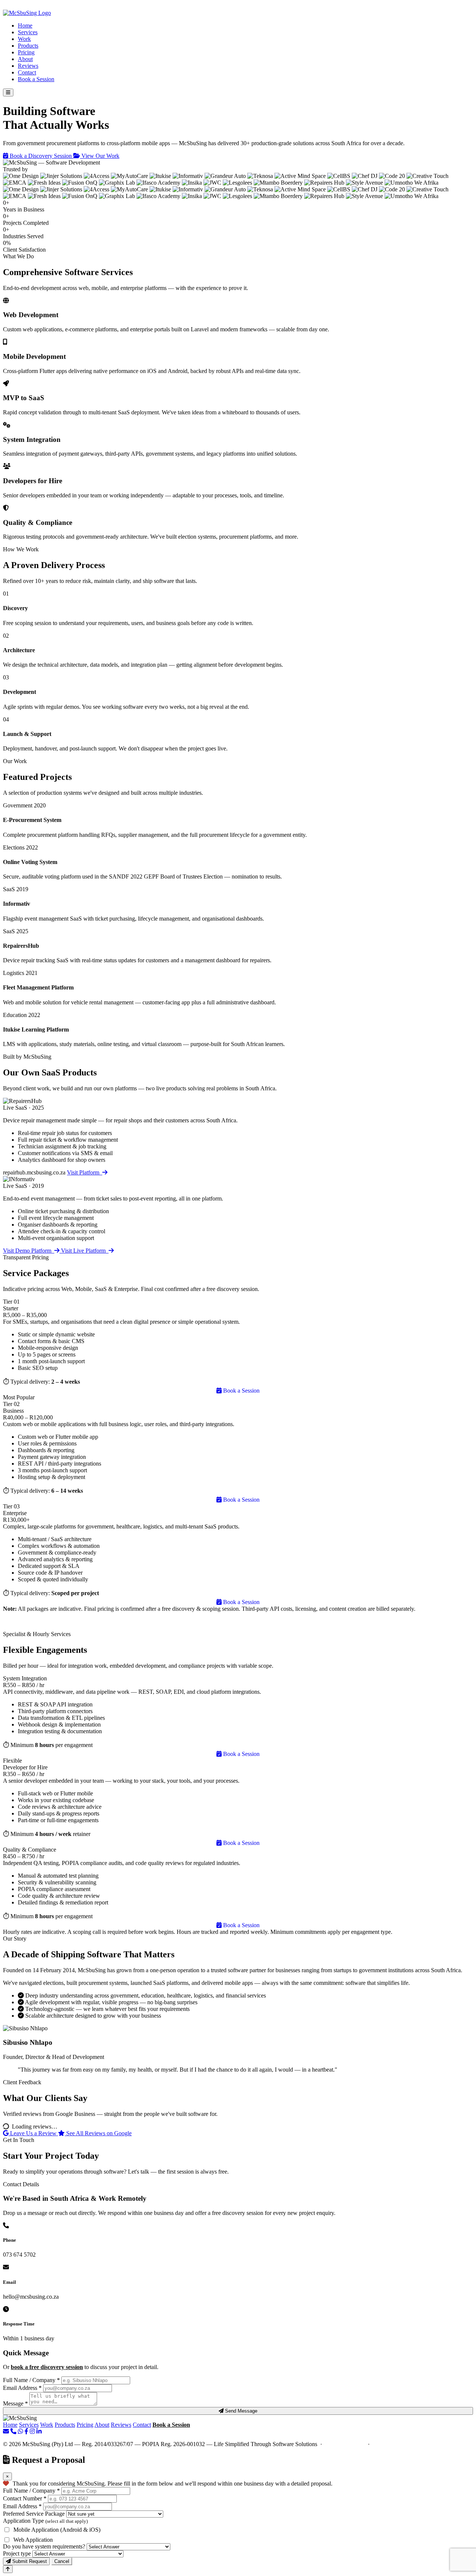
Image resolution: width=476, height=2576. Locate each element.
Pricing (26, 52)
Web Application (33, 2540)
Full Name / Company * (31, 2380)
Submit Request (29, 2561)
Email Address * (22, 2388)
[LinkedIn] (39, 2431)
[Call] (13, 2431)
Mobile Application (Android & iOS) (57, 2530)
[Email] (6, 2431)
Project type (17, 2553)
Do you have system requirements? (44, 2546)
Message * (15, 2403)
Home (25, 25)
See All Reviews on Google (98, 2133)
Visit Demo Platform (29, 1251)
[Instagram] (32, 2431)
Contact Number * (25, 2498)
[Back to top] (8, 2569)
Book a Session (36, 79)
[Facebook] (26, 2431)
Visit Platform (85, 1172)
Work (24, 39)
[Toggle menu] (8, 93)
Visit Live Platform (85, 1251)
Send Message (240, 2411)
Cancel (62, 2561)
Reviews (28, 66)
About (25, 59)
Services (28, 32)
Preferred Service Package (34, 2514)
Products (28, 46)
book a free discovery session (47, 2367)
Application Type (45, 2521)
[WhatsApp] (20, 2431)
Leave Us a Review (33, 2133)
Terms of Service (345, 2444)
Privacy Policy (390, 2444)
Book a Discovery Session (41, 156)
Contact (27, 72)
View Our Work (100, 156)
